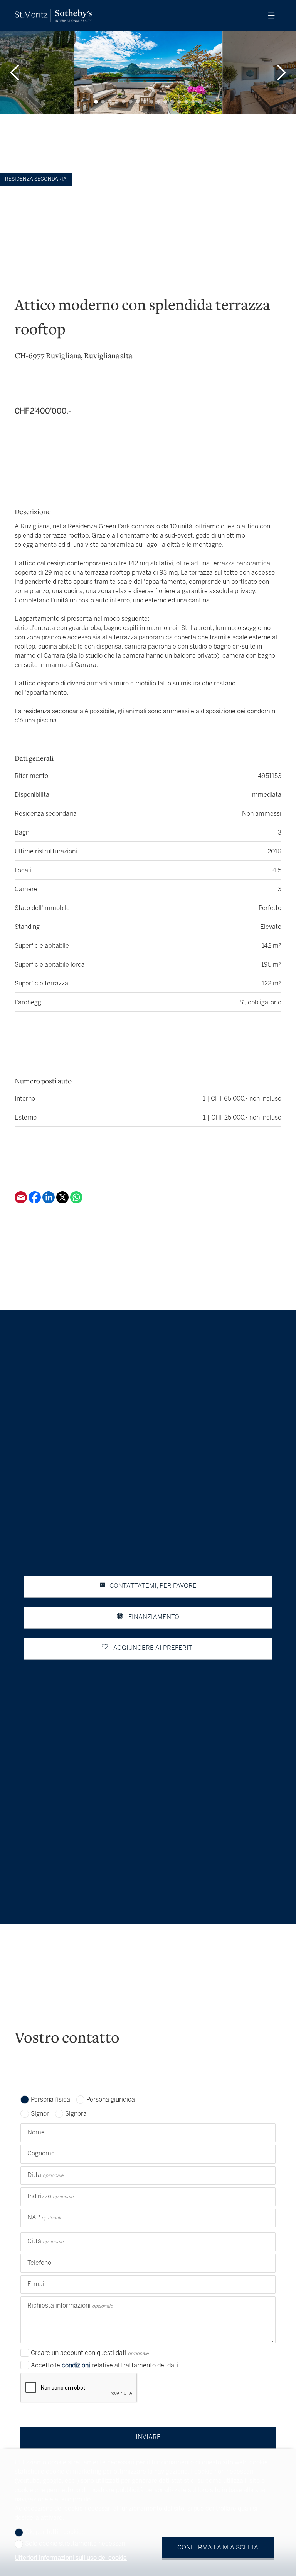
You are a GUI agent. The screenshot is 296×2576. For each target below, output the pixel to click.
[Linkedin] (49, 1202)
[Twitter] (63, 1202)
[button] (15, 73)
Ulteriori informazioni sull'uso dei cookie (71, 2558)
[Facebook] (35, 1202)
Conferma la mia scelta (218, 2548)
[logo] (53, 16)
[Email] (22, 1202)
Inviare (148, 2437)
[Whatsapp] (76, 1202)
